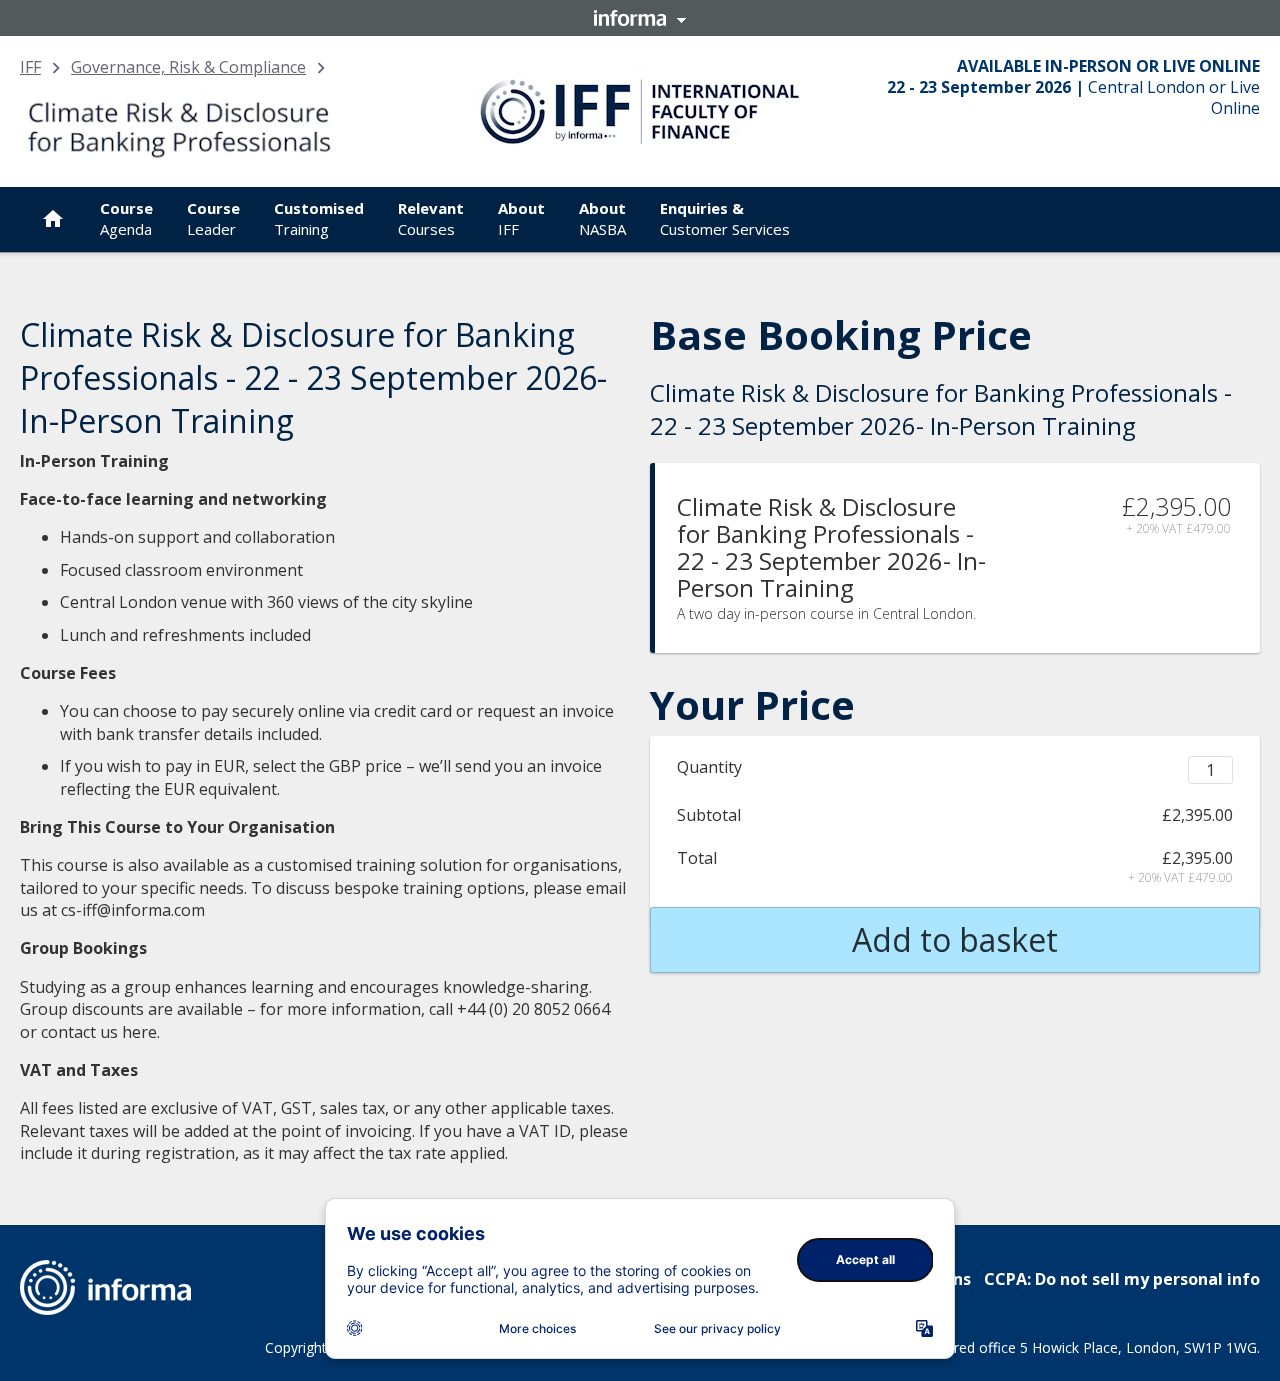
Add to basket (955, 939)
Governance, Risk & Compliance (188, 67)
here (139, 1032)
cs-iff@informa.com (133, 910)
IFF (30, 67)
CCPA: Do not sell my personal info (1122, 1279)
